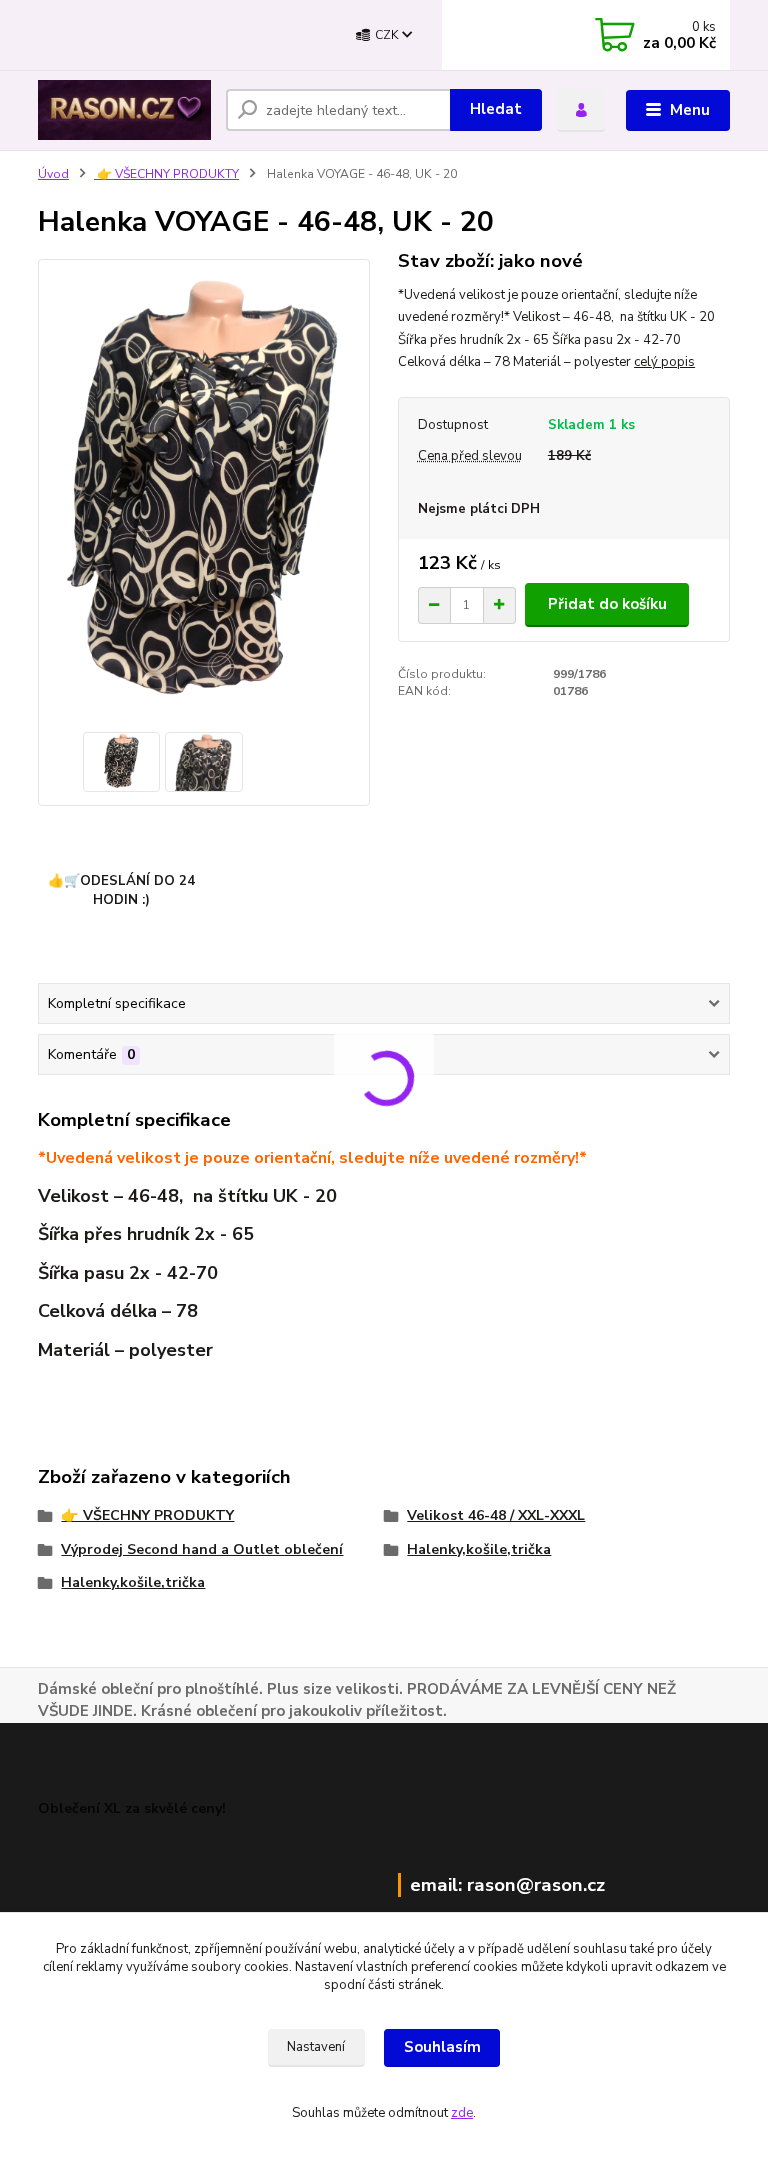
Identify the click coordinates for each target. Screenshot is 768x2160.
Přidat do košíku (607, 604)
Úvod (53, 174)
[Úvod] (124, 110)
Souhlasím (442, 2047)
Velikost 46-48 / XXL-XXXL (496, 1515)
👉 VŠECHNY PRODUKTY (166, 174)
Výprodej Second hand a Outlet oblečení (202, 1549)
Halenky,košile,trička (479, 1549)
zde (462, 2113)
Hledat (496, 109)
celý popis (664, 362)
